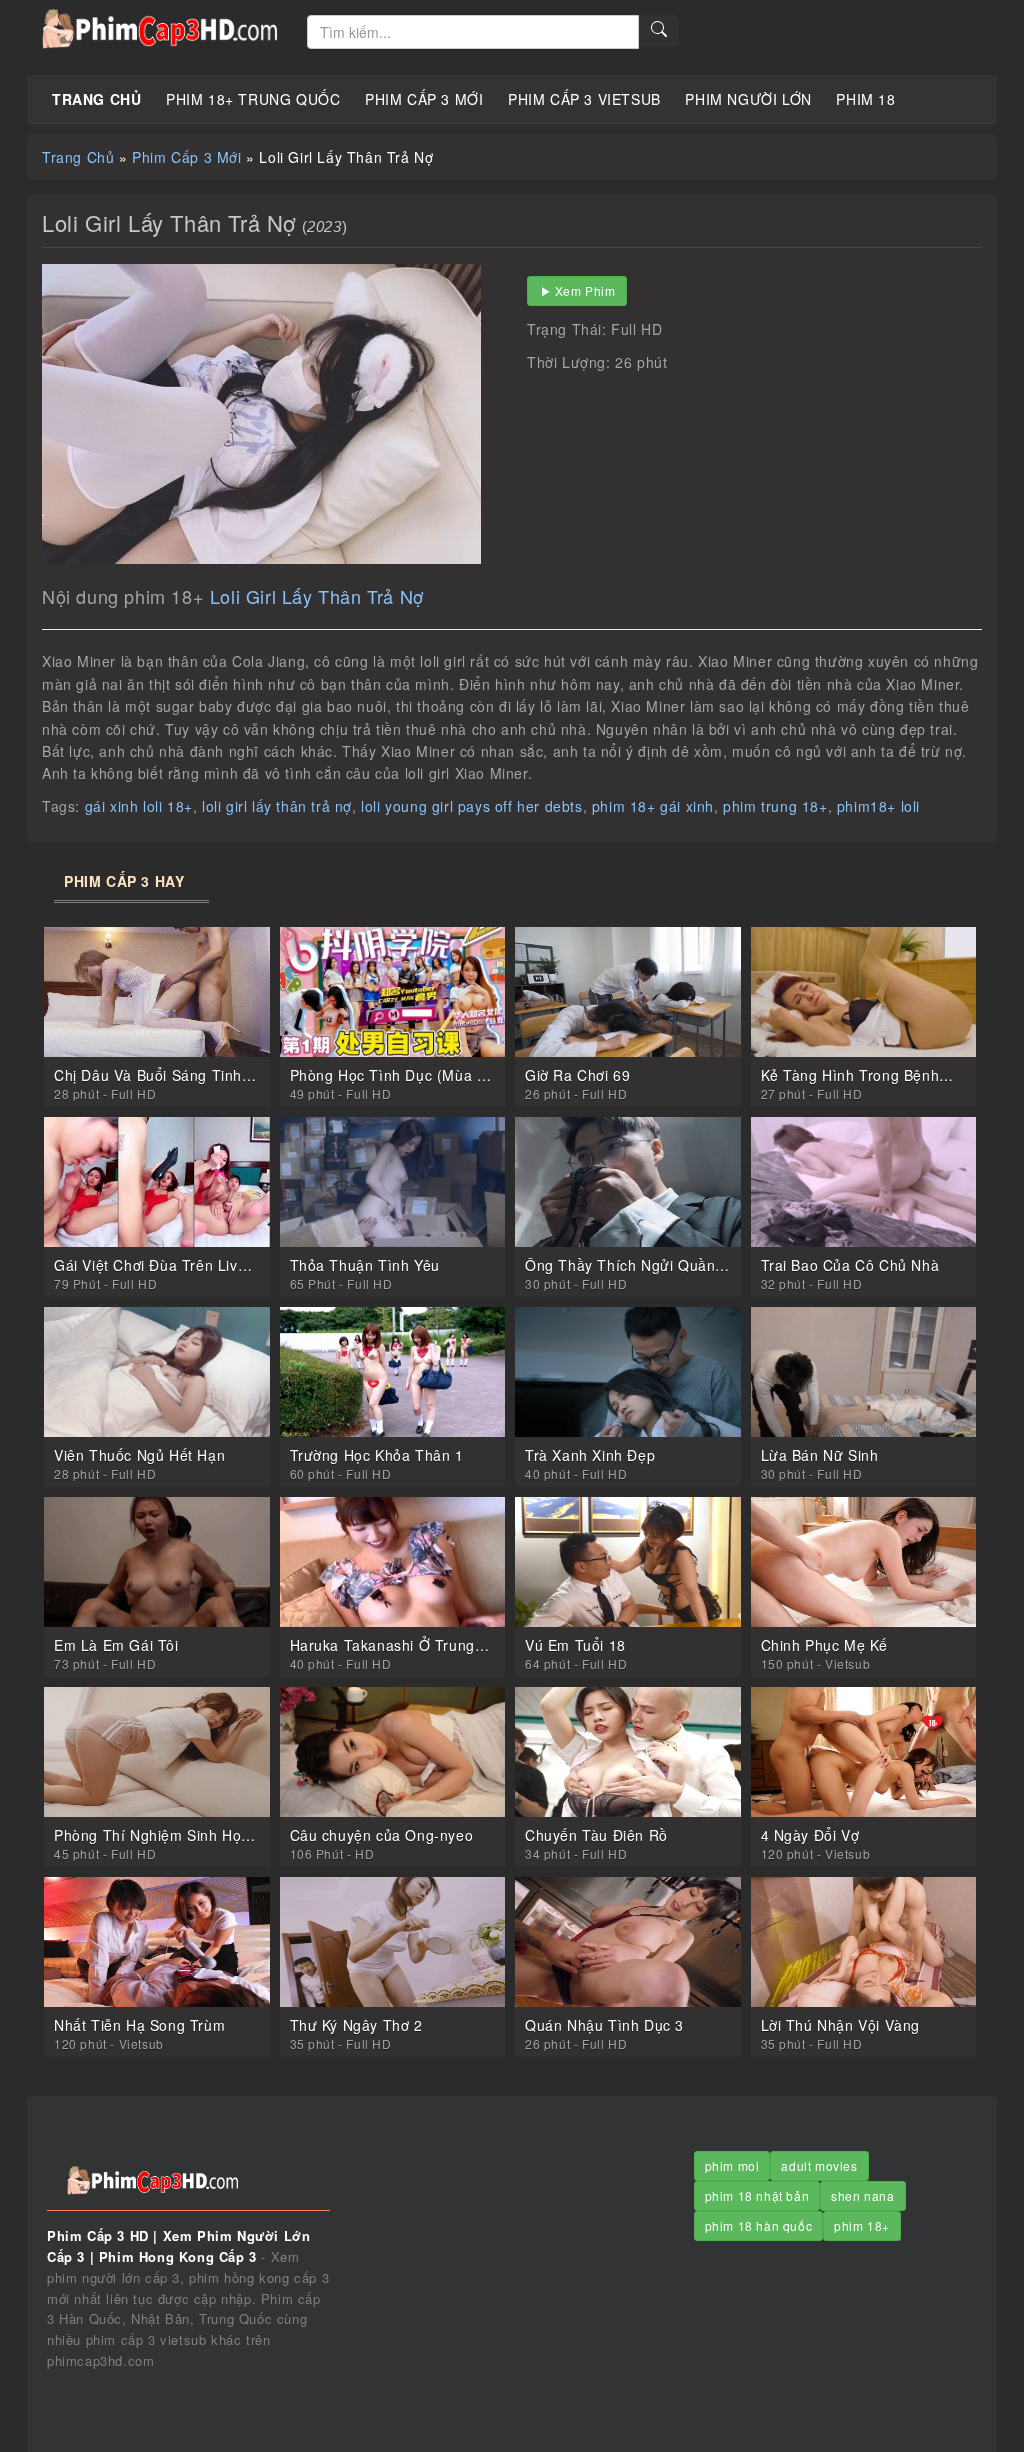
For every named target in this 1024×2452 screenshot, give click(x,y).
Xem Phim (585, 290)
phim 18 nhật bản (757, 2195)
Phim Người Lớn (748, 99)
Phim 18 (865, 99)
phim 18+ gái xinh (653, 806)
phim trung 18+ (775, 806)
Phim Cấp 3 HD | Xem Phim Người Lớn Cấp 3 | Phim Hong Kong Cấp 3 (159, 30)
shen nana (862, 2195)
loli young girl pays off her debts (471, 806)
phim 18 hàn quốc (759, 2225)
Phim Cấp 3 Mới (424, 99)
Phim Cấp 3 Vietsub (584, 99)
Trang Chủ (96, 99)
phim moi (732, 2165)
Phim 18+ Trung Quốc (253, 99)
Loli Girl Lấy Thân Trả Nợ (317, 596)
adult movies (819, 2165)
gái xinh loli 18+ (139, 806)
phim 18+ (862, 2225)
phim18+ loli (878, 806)
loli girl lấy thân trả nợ (277, 806)
